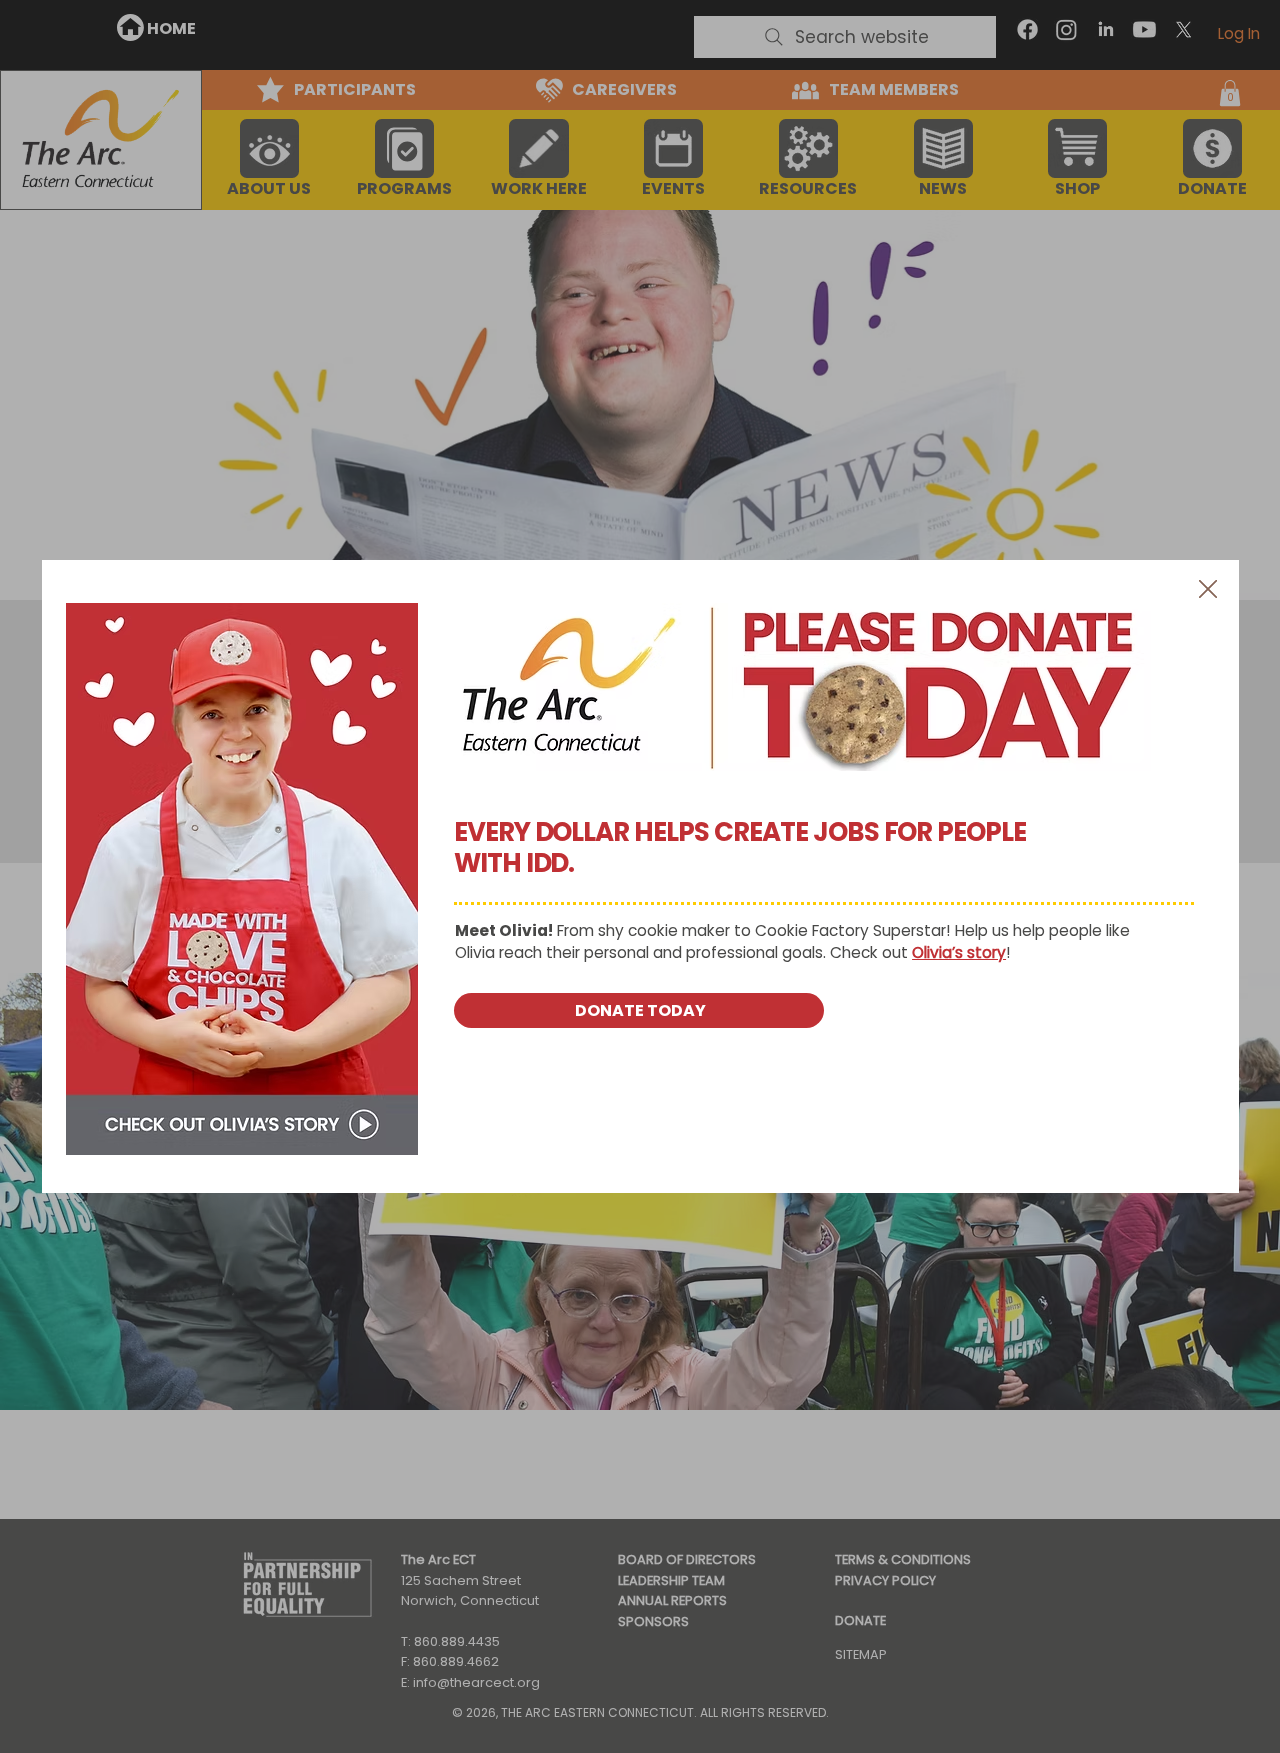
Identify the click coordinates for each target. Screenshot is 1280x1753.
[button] (1208, 590)
